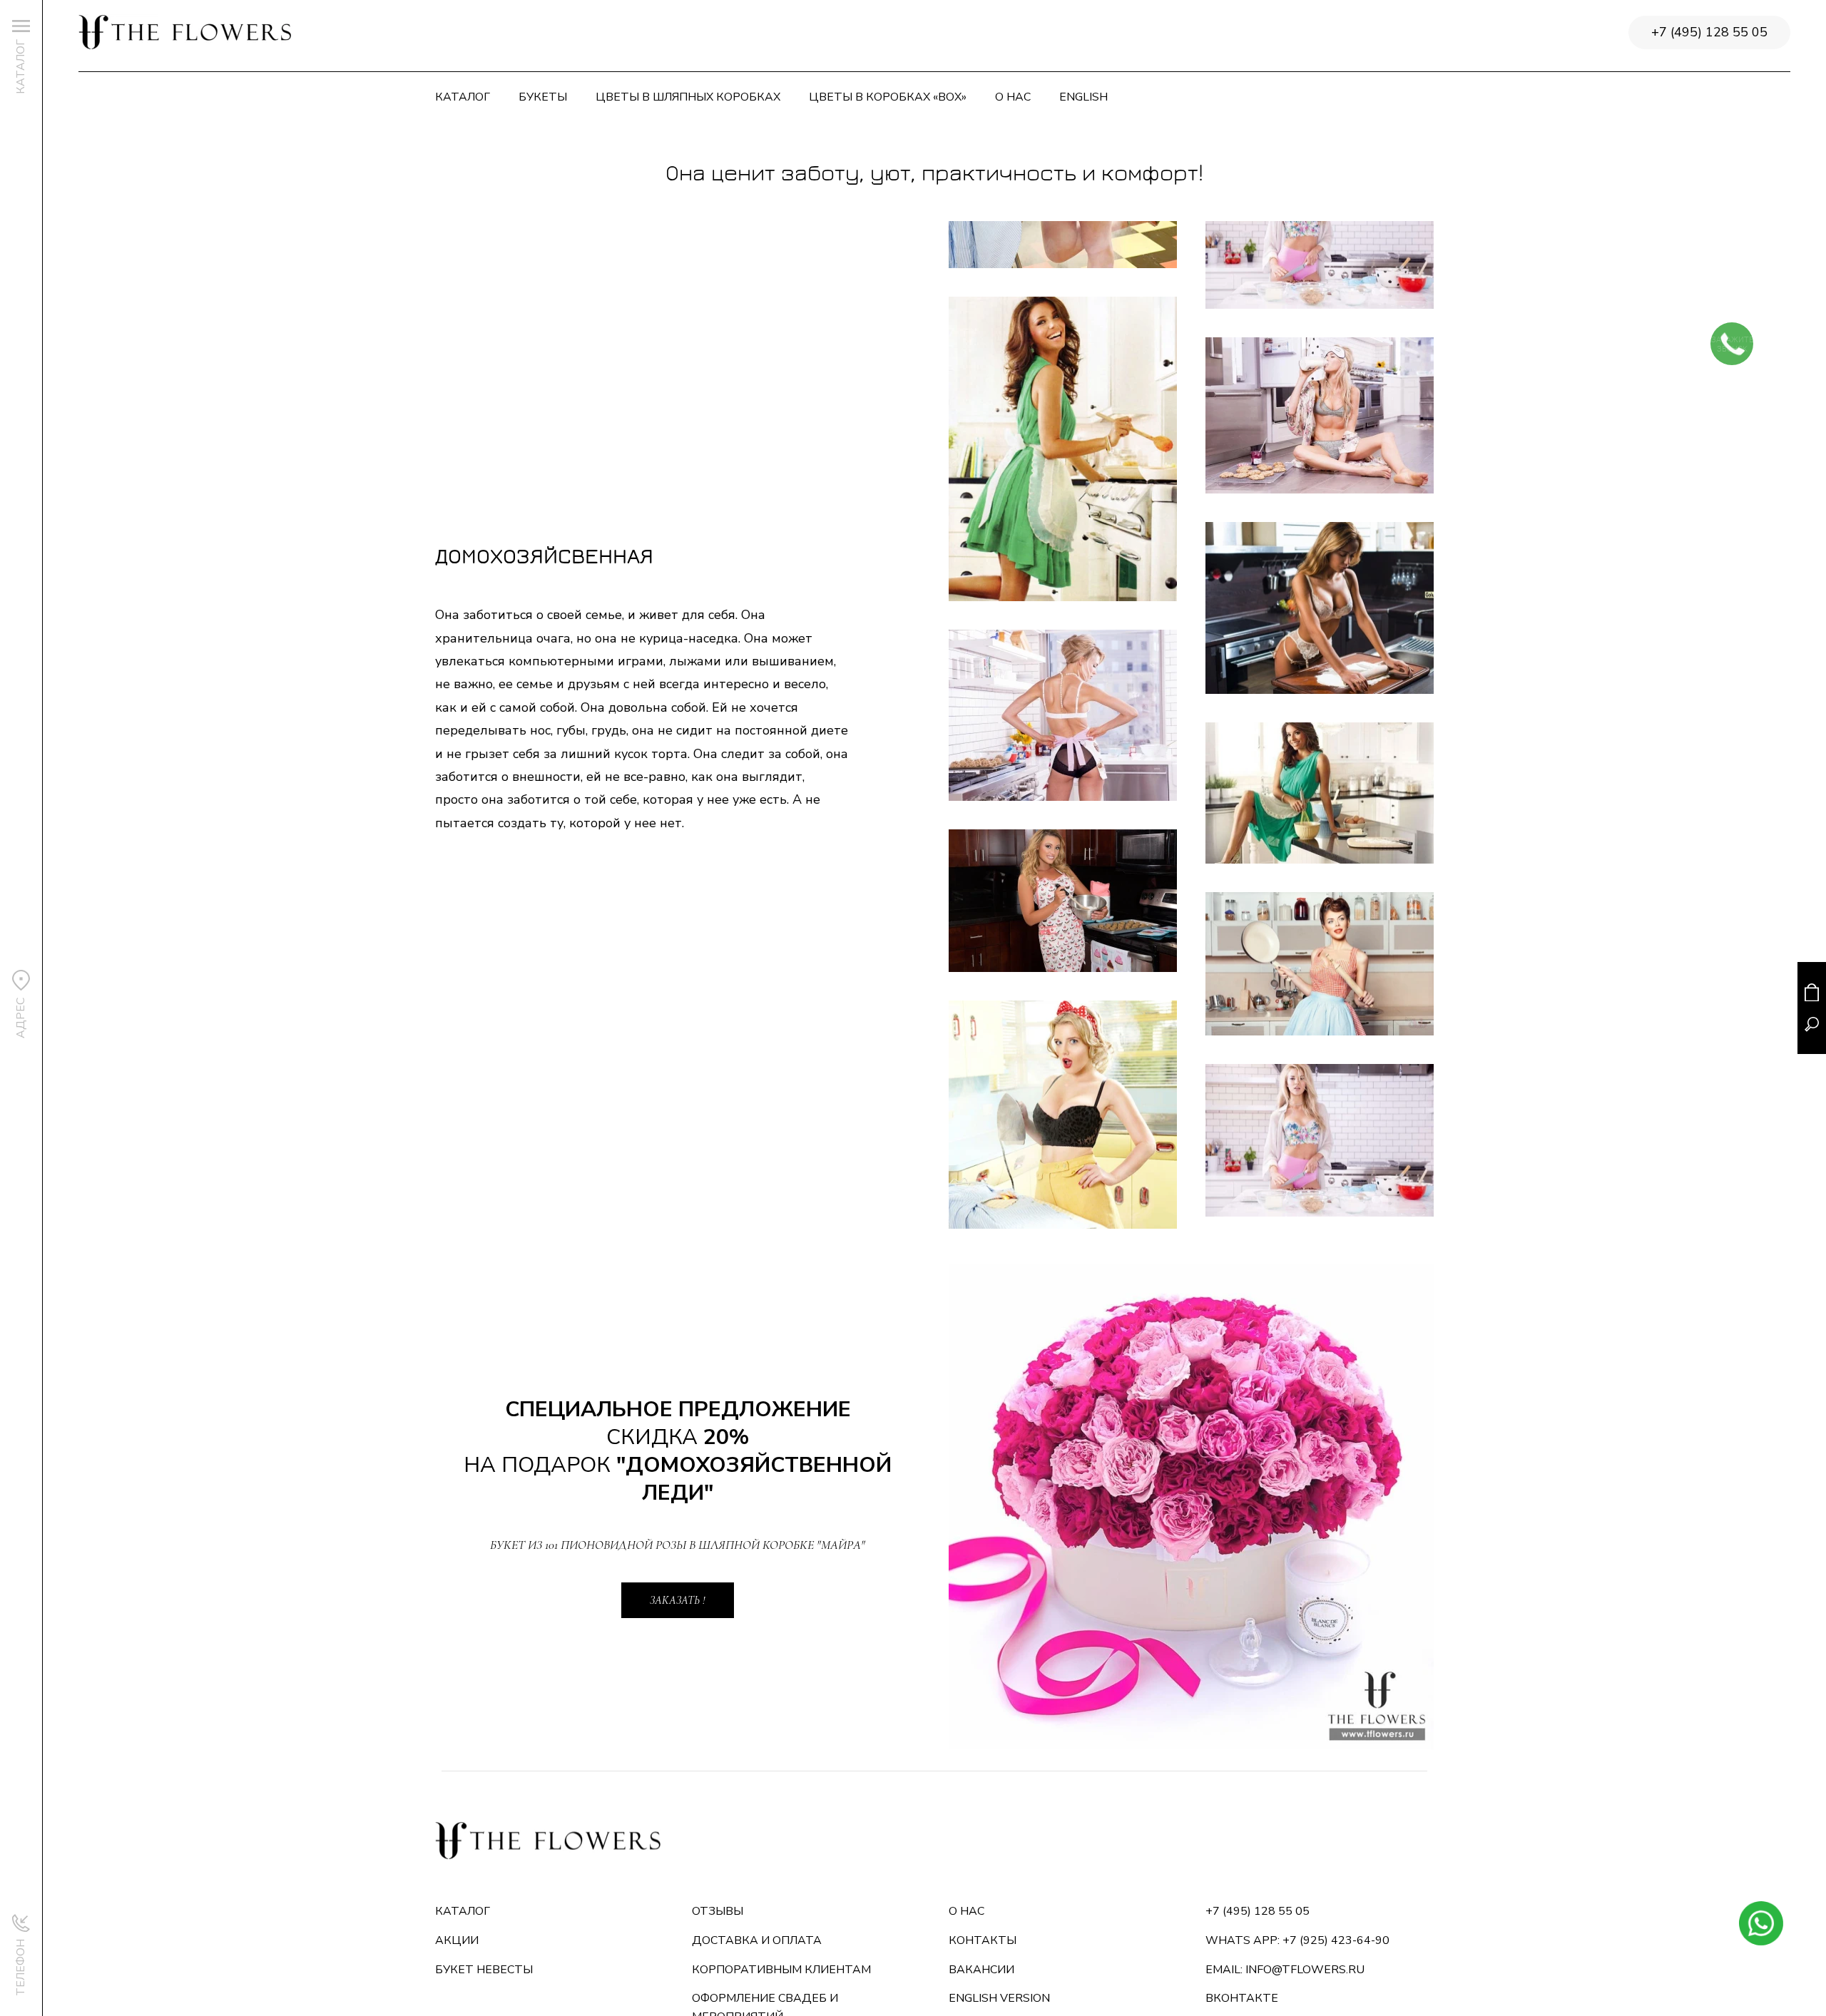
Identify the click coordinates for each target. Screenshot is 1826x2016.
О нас (1013, 97)
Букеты (543, 97)
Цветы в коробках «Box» (888, 97)
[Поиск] (1812, 1024)
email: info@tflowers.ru (1285, 1970)
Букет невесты (484, 1970)
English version (999, 1998)
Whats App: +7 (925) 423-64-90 (1297, 1940)
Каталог (463, 97)
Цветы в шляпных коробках (688, 97)
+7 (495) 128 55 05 (1709, 32)
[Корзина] (1812, 992)
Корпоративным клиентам (781, 1970)
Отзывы (718, 1911)
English (1083, 97)
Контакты (983, 1940)
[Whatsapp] (1761, 1923)
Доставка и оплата (757, 1940)
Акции (457, 1940)
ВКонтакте (1242, 1998)
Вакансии (981, 1970)
